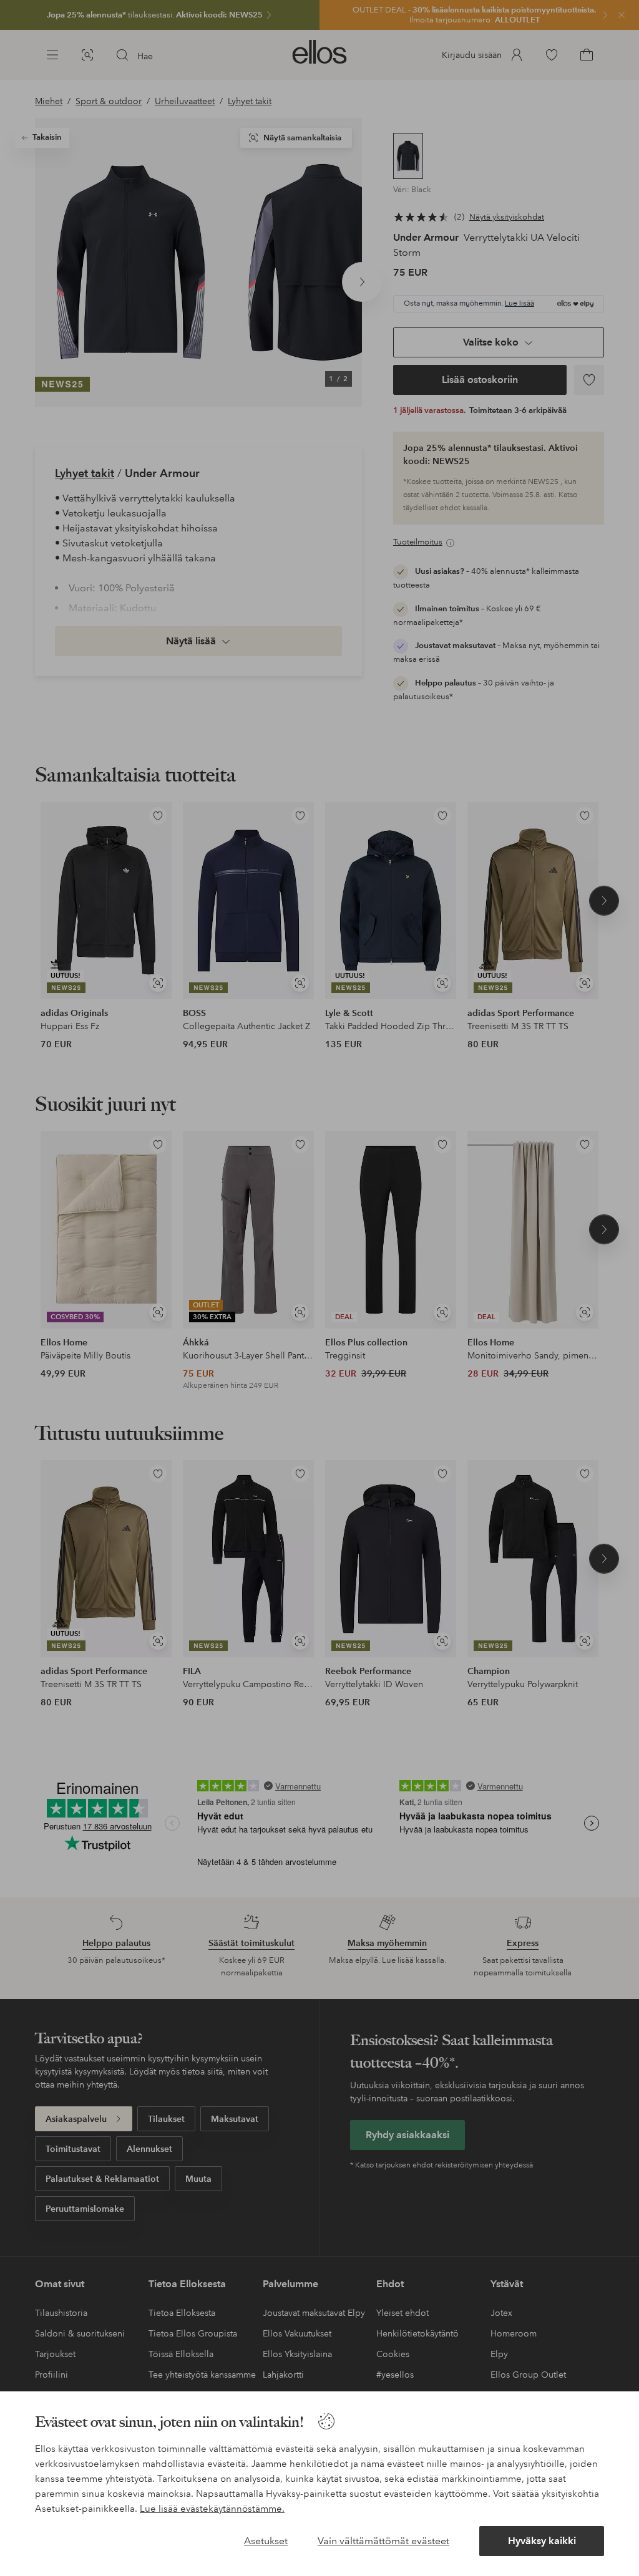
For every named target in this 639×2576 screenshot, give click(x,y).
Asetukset (266, 2541)
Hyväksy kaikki (542, 2541)
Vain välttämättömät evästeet (383, 2541)
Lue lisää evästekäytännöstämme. (212, 2509)
